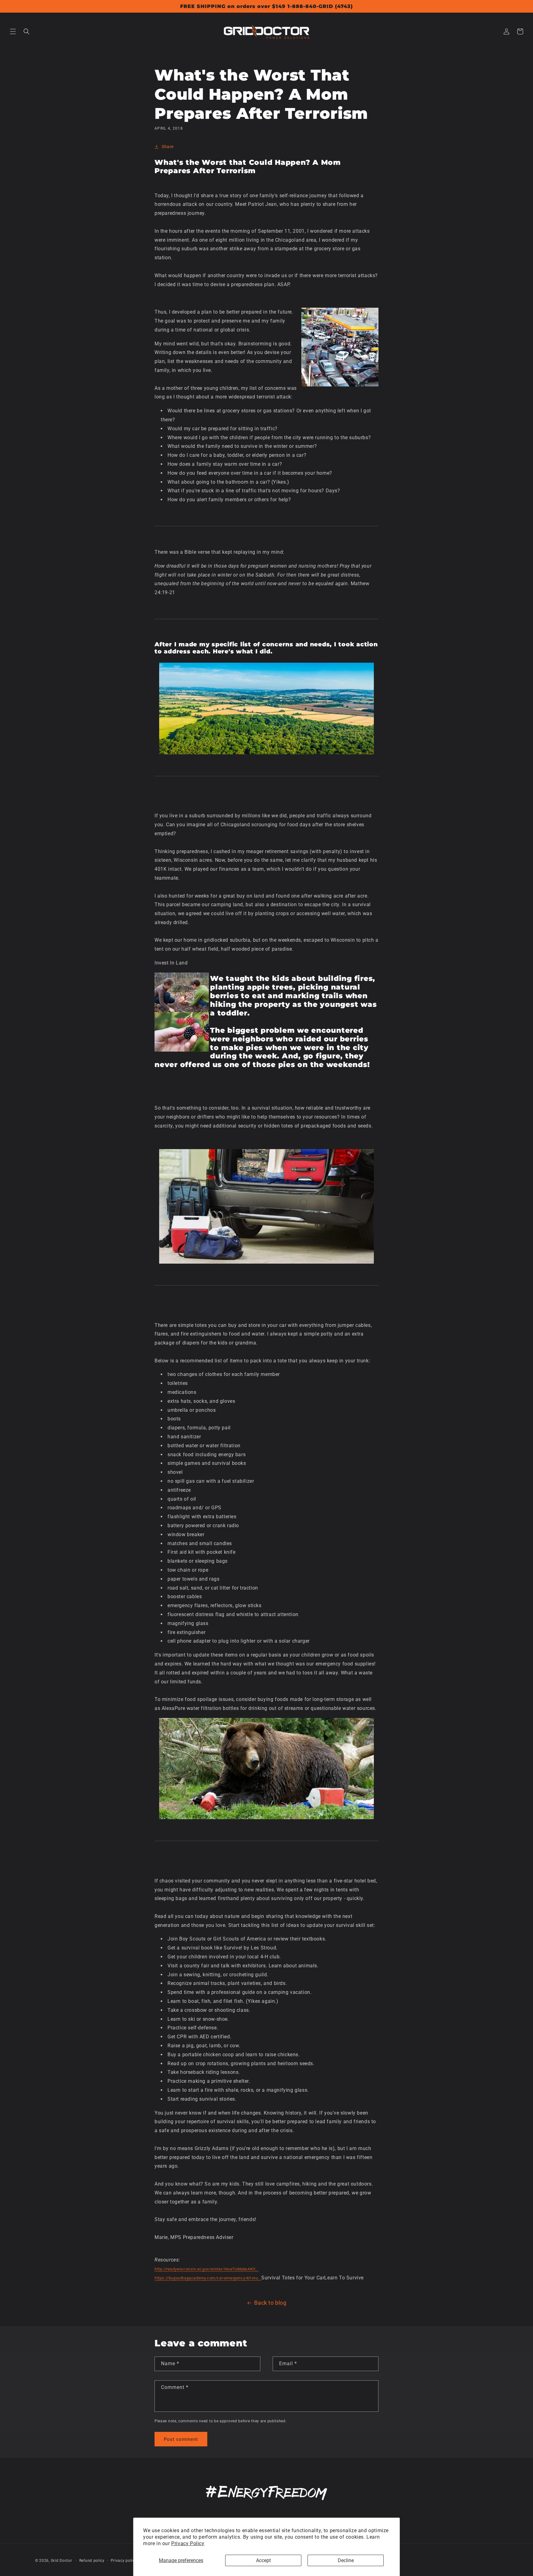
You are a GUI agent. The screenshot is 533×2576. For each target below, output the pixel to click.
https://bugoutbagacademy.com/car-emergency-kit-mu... (208, 2278)
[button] (13, 31)
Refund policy (92, 2561)
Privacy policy (124, 2561)
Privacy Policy (188, 2543)
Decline (346, 2560)
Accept (263, 2560)
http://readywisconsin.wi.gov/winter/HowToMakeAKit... (207, 2269)
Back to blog (270, 2303)
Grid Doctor (62, 2561)
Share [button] (168, 147)
